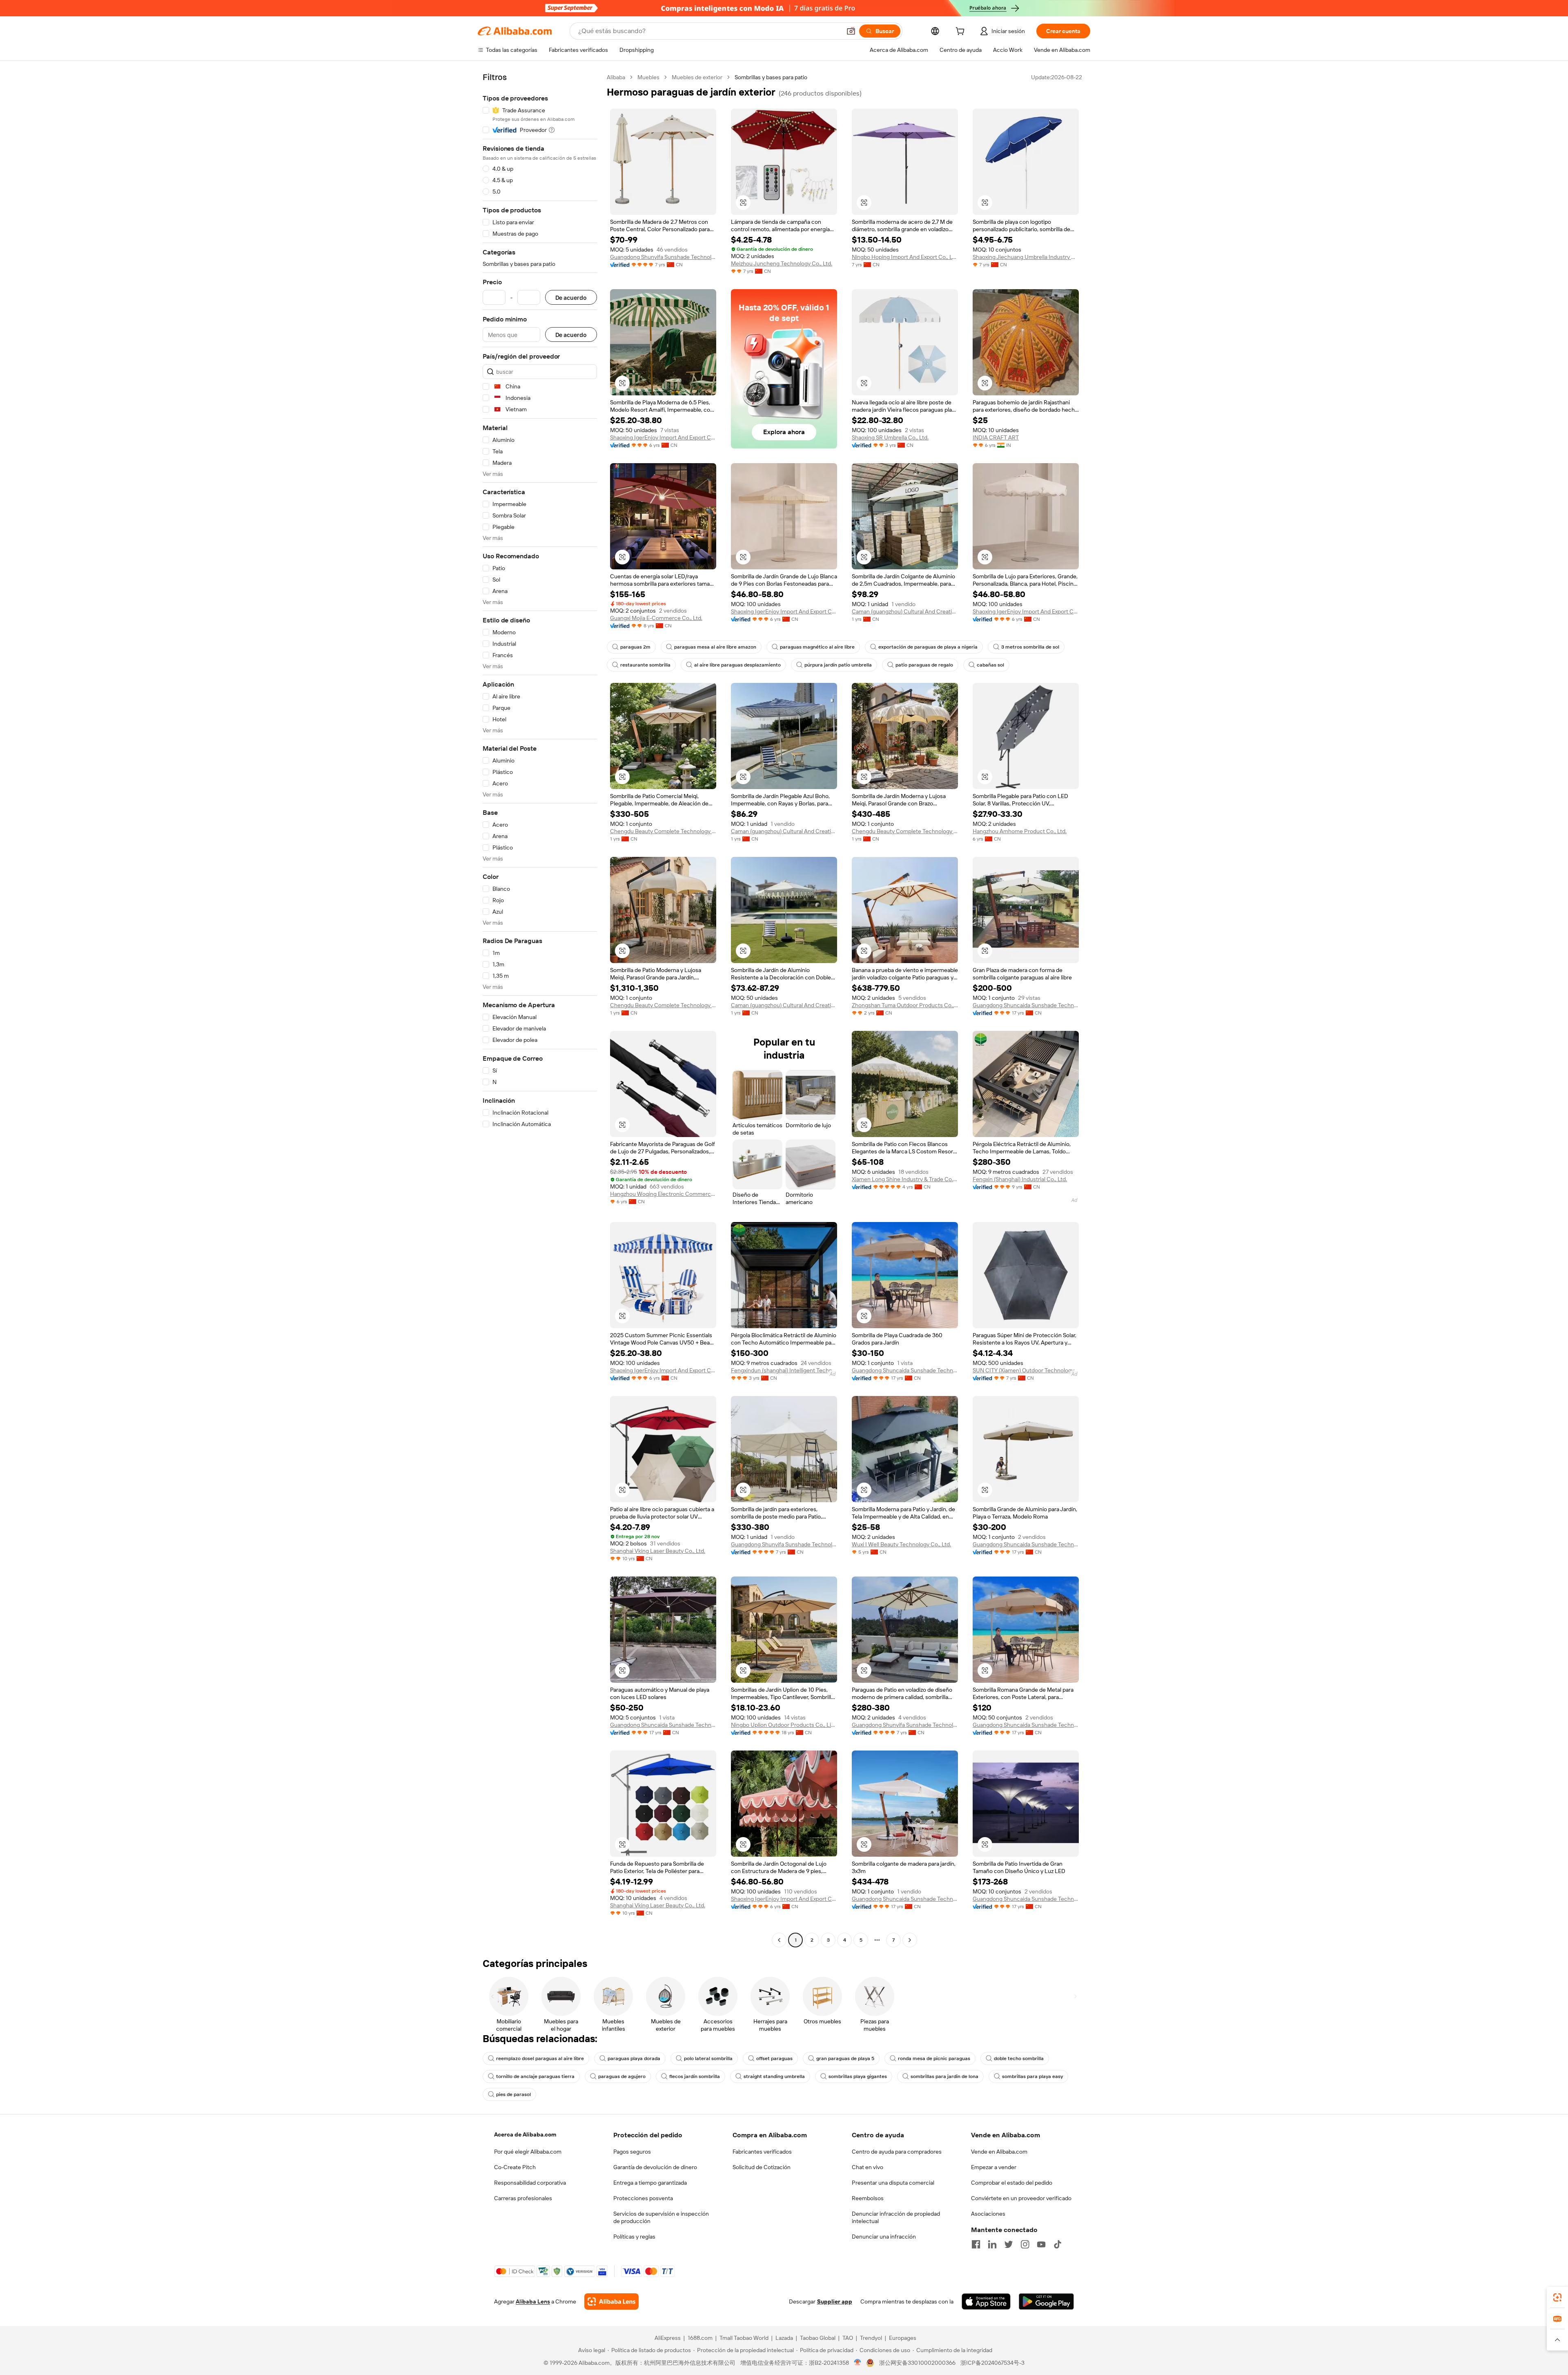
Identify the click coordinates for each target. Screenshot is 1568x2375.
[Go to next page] (910, 1940)
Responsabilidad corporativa (530, 2183)
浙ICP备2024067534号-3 (992, 2363)
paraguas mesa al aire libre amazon (715, 647)
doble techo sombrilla (1019, 2058)
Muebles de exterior (697, 77)
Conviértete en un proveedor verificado (1021, 2198)
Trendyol (871, 2338)
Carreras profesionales (523, 2198)
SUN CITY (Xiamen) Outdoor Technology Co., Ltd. (1026, 1370)
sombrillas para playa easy (1032, 2076)
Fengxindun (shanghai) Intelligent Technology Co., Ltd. (784, 1370)
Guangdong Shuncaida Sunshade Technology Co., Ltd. (1026, 1005)
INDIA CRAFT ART (996, 437)
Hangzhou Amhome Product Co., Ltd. (1020, 831)
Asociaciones (988, 2214)
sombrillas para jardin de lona (944, 2076)
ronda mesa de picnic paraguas (934, 2058)
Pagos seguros (632, 2152)
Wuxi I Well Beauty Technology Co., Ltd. (901, 1544)
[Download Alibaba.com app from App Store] (986, 2301)
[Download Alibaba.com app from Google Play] (1046, 2301)
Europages (903, 2338)
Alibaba (616, 77)
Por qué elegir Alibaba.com (528, 2152)
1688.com (700, 2338)
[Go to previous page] (779, 1940)
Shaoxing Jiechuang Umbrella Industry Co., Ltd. (1026, 257)
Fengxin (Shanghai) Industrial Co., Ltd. (1020, 1179)
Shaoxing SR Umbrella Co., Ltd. (890, 437)
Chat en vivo (868, 2167)
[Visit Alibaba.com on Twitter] (1009, 2244)
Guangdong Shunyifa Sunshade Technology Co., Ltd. (663, 257)
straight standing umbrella (774, 2076)
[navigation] (540, 1010)
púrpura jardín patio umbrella (838, 665)
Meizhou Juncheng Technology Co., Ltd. (782, 263)
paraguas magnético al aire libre (817, 647)
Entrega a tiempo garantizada (650, 2183)
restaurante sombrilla (645, 665)
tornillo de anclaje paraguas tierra (535, 2076)
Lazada (784, 2338)
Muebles (648, 77)
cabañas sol (990, 665)
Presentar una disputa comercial (893, 2183)
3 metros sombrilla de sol (1030, 647)
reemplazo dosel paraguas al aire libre (540, 2058)
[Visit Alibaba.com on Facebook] (976, 2244)
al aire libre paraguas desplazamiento (737, 665)
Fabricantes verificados (762, 2152)
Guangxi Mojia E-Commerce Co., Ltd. (656, 618)
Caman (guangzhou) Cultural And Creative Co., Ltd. (905, 611)
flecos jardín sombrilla (695, 2076)
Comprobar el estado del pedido (1012, 2183)
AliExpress (668, 2338)
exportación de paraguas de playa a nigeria (928, 647)
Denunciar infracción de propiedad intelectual (896, 2217)
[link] (1557, 2297)
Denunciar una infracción (884, 2237)
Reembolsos (868, 2198)
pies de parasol (513, 2094)
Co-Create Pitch (515, 2167)
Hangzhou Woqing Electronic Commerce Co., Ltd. (663, 1194)
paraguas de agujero (622, 2076)
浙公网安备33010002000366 (917, 2363)
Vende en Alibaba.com (999, 2152)
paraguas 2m (635, 647)
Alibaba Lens (533, 2301)
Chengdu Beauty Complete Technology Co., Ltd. (663, 831)
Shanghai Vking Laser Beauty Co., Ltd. (658, 1551)
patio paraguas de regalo (924, 665)
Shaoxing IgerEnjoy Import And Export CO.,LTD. (663, 437)
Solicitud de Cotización (762, 2167)
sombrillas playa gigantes (858, 2076)
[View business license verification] (858, 2363)
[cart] (962, 32)
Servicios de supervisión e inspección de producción (661, 2217)
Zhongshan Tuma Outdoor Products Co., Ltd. (905, 1005)
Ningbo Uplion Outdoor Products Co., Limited (784, 1725)
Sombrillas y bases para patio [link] (771, 77)
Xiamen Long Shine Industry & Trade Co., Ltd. (905, 1179)
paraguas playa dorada (634, 2058)
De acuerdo (571, 298)
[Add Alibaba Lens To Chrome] (611, 2301)
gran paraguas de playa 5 (845, 2058)
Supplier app (835, 2301)
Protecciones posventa (643, 2198)
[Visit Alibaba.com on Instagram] (1025, 2244)
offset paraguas (774, 2058)
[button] (851, 31)
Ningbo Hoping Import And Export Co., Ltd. (905, 257)
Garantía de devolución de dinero (655, 2167)
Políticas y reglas (634, 2237)
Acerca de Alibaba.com (525, 2134)
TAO (848, 2338)
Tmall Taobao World (744, 2338)
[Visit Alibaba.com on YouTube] (1041, 2244)
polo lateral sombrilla (708, 2058)
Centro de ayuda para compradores (897, 2152)
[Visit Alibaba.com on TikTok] (1058, 2244)
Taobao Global (818, 2338)
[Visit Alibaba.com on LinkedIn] (992, 2244)
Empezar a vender (994, 2167)
